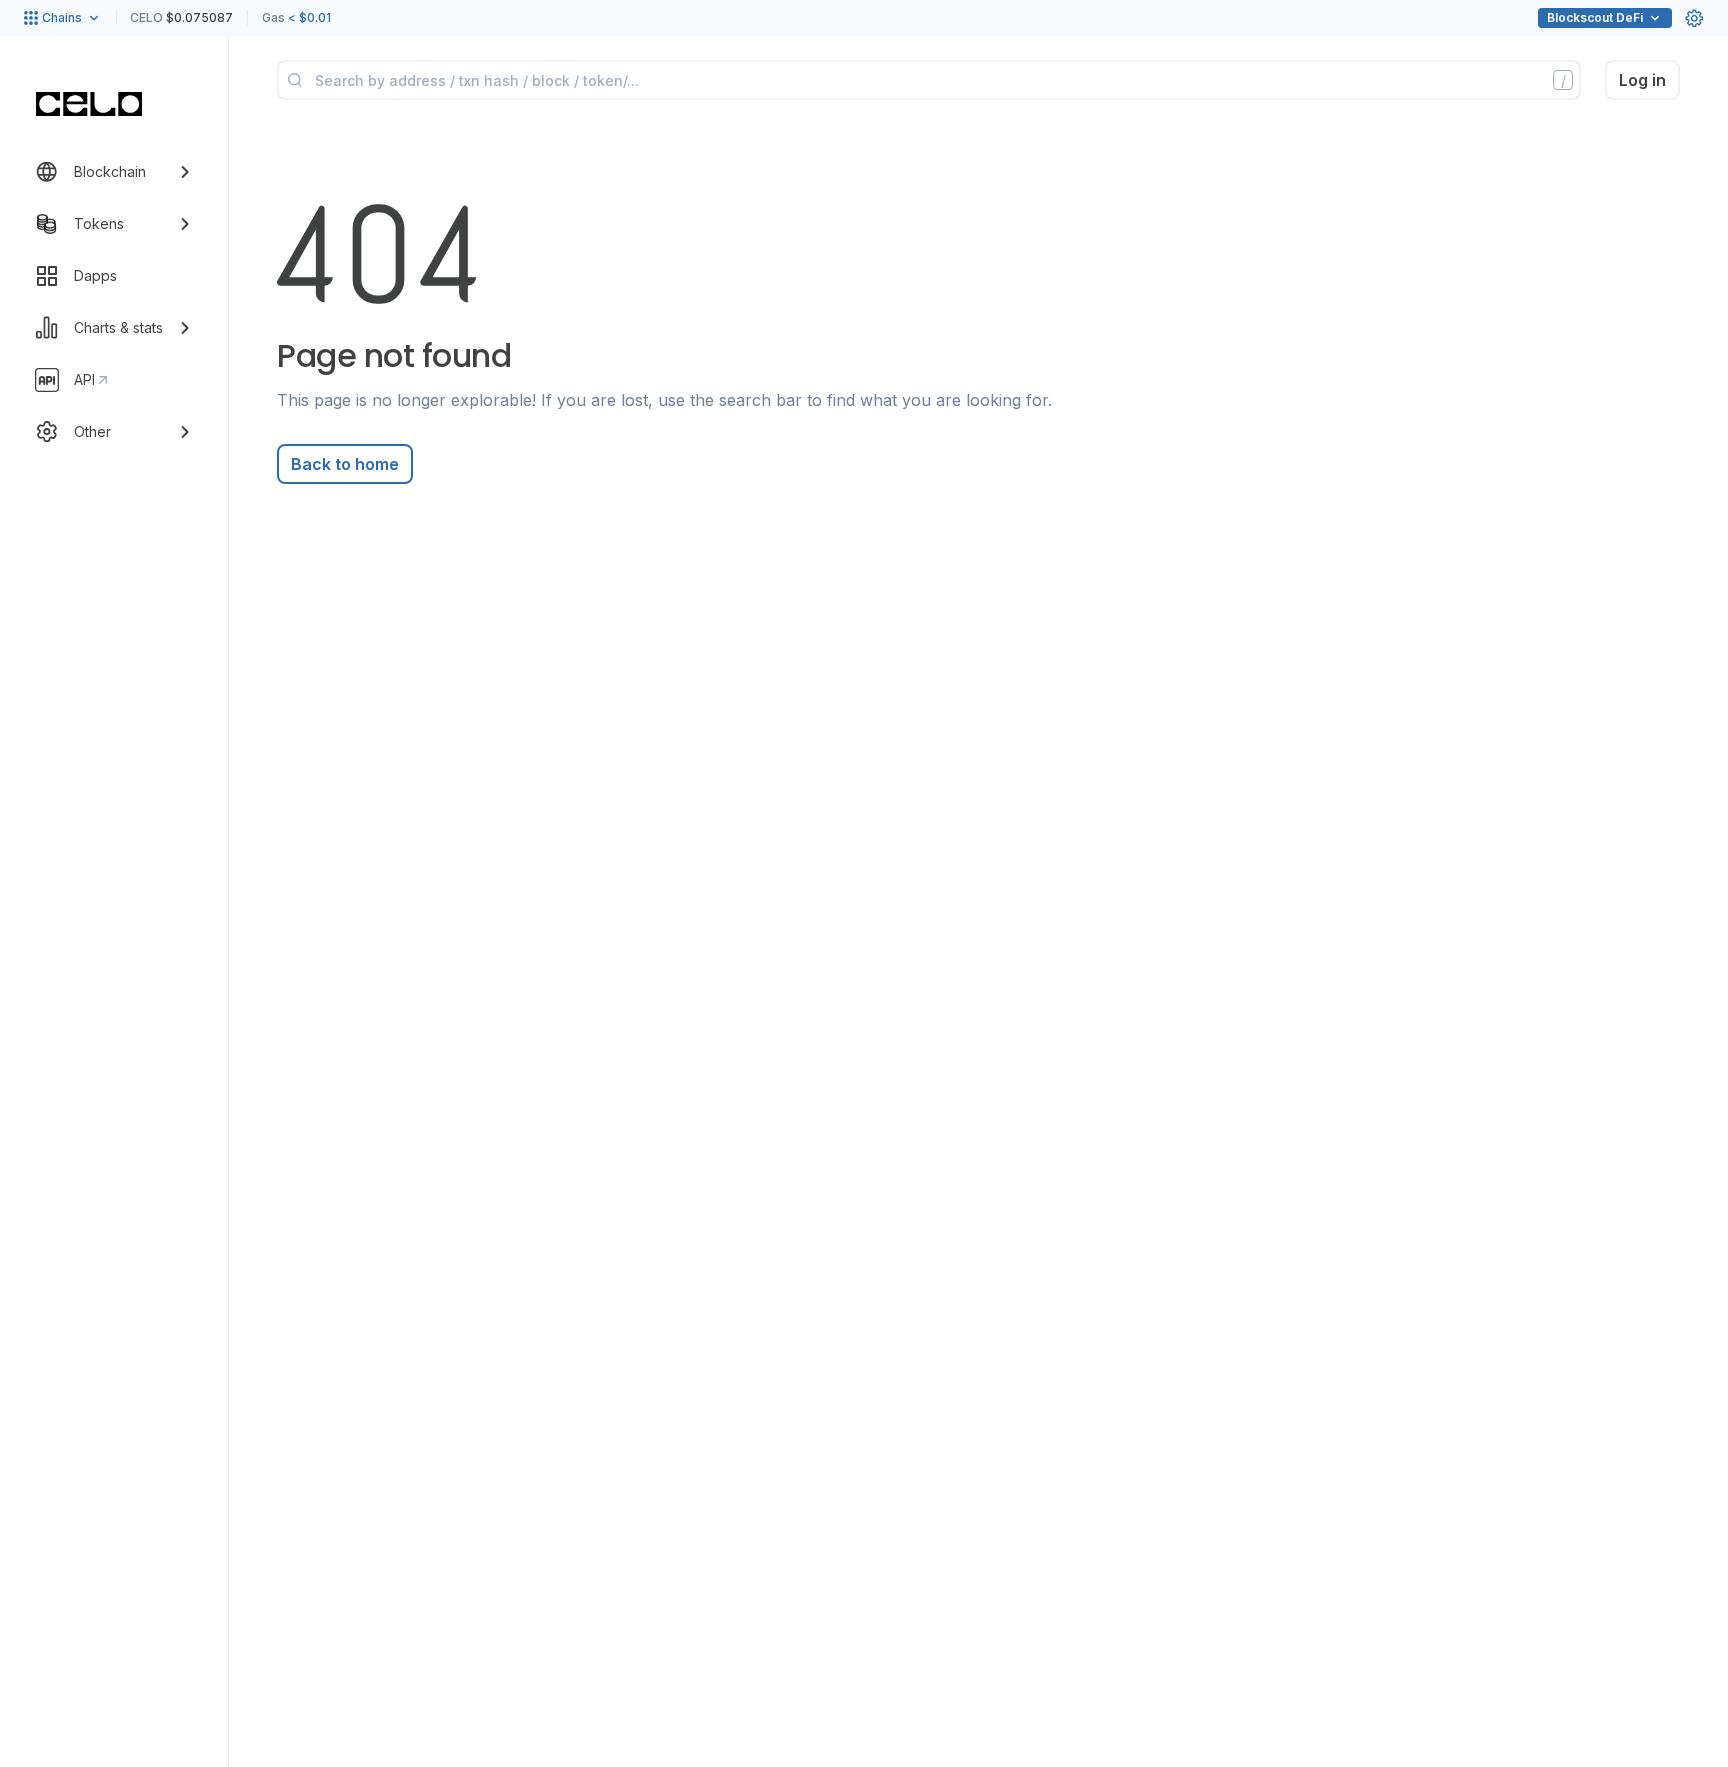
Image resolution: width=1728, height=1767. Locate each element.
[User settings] (1694, 18)
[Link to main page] (89, 104)
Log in (1642, 80)
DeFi (1595, 17)
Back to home (345, 464)
